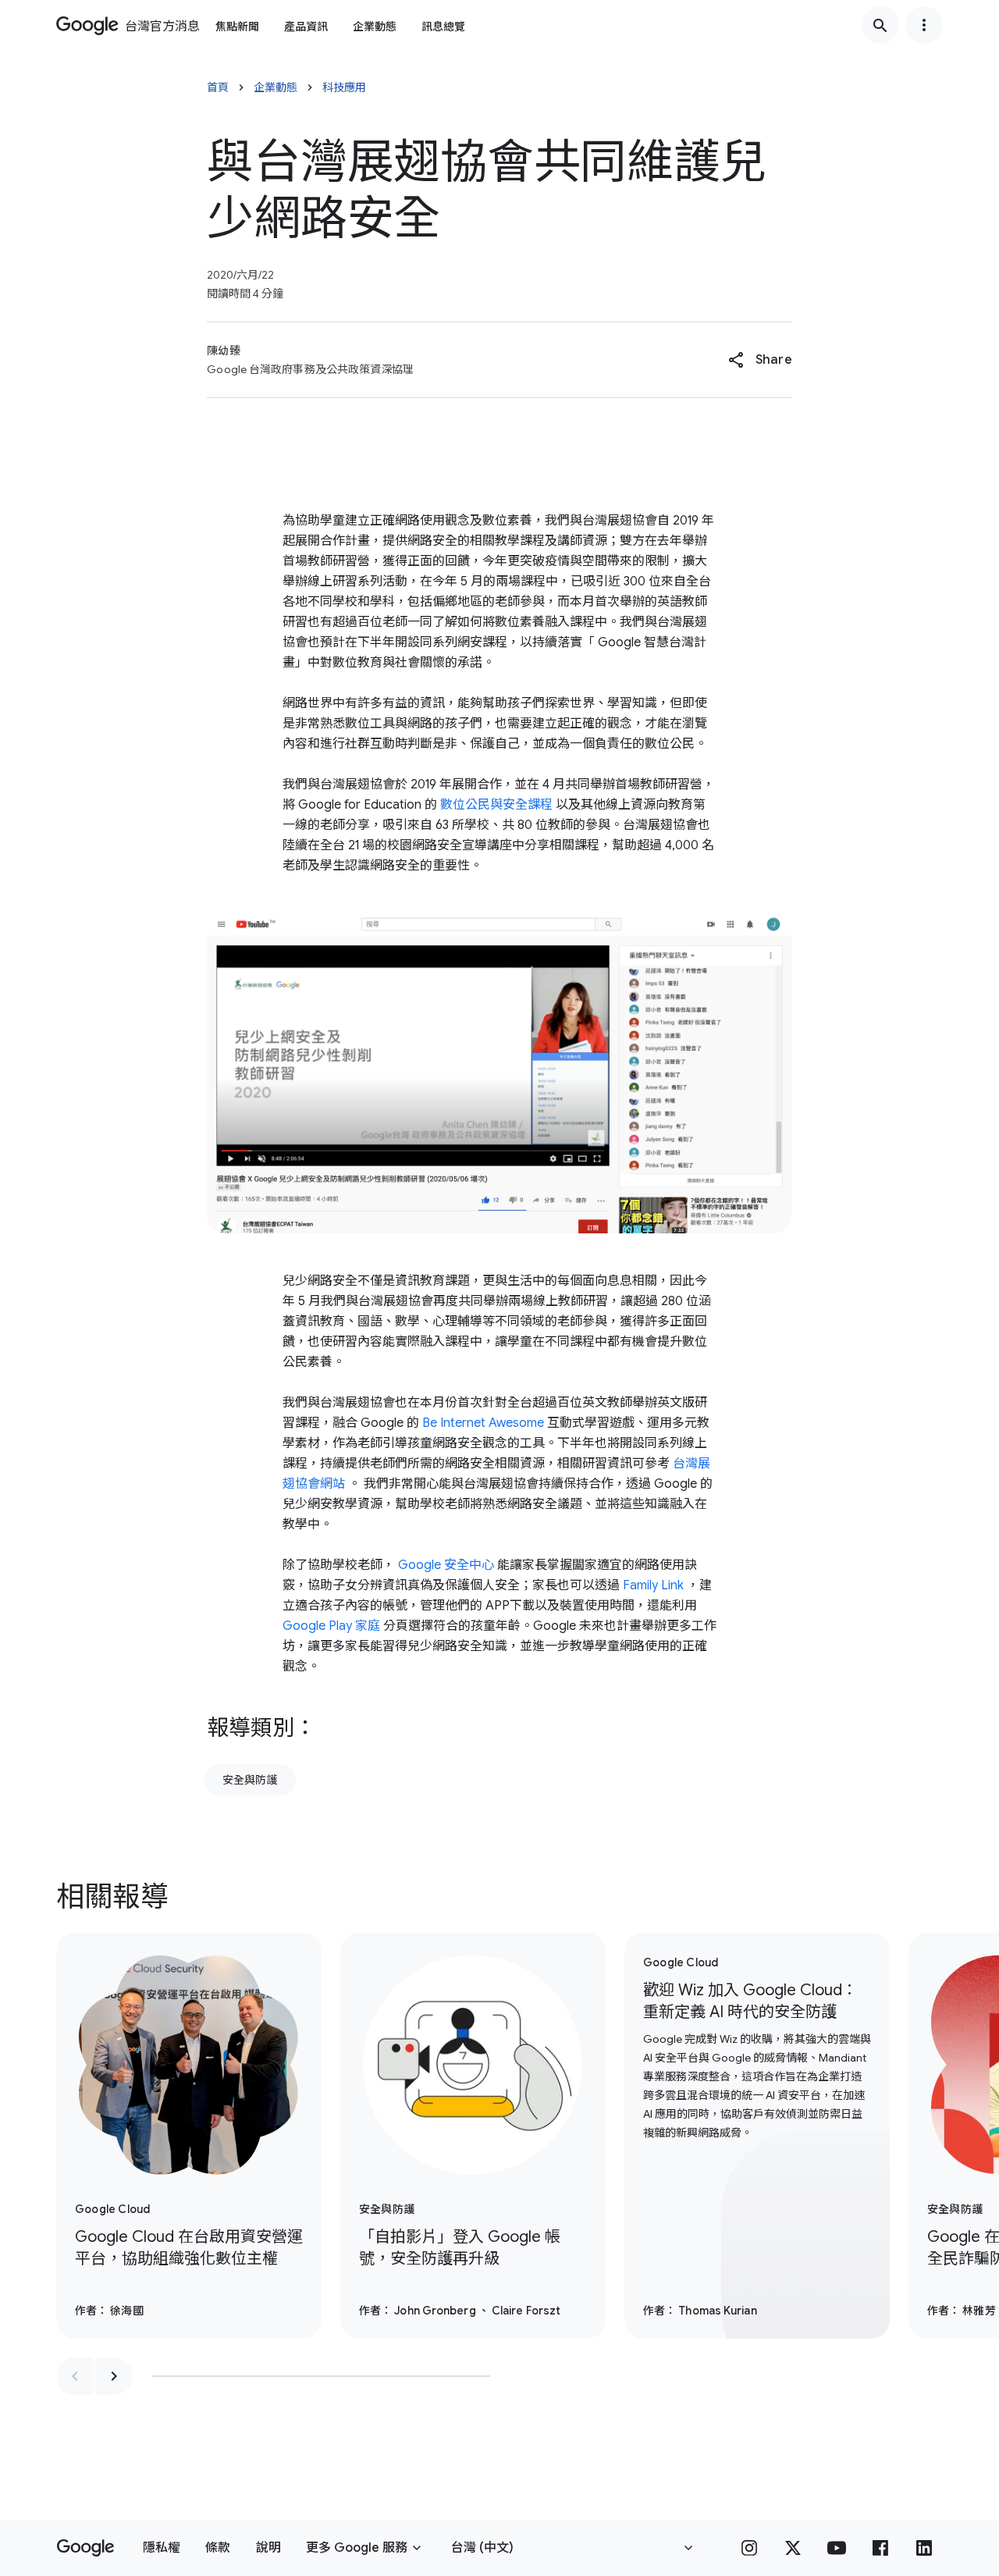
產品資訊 (306, 27)
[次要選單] (924, 25)
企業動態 (375, 27)
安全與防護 (250, 1780)
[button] (760, 360)
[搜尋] (880, 25)
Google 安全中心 (446, 1565)
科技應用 (344, 87)
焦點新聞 (237, 27)
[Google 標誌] (85, 2548)
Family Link (653, 1585)
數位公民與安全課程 (496, 805)
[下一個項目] (114, 2376)
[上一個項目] (75, 2376)
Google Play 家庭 (331, 1626)
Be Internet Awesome (483, 1423)
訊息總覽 (443, 27)
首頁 (218, 87)
